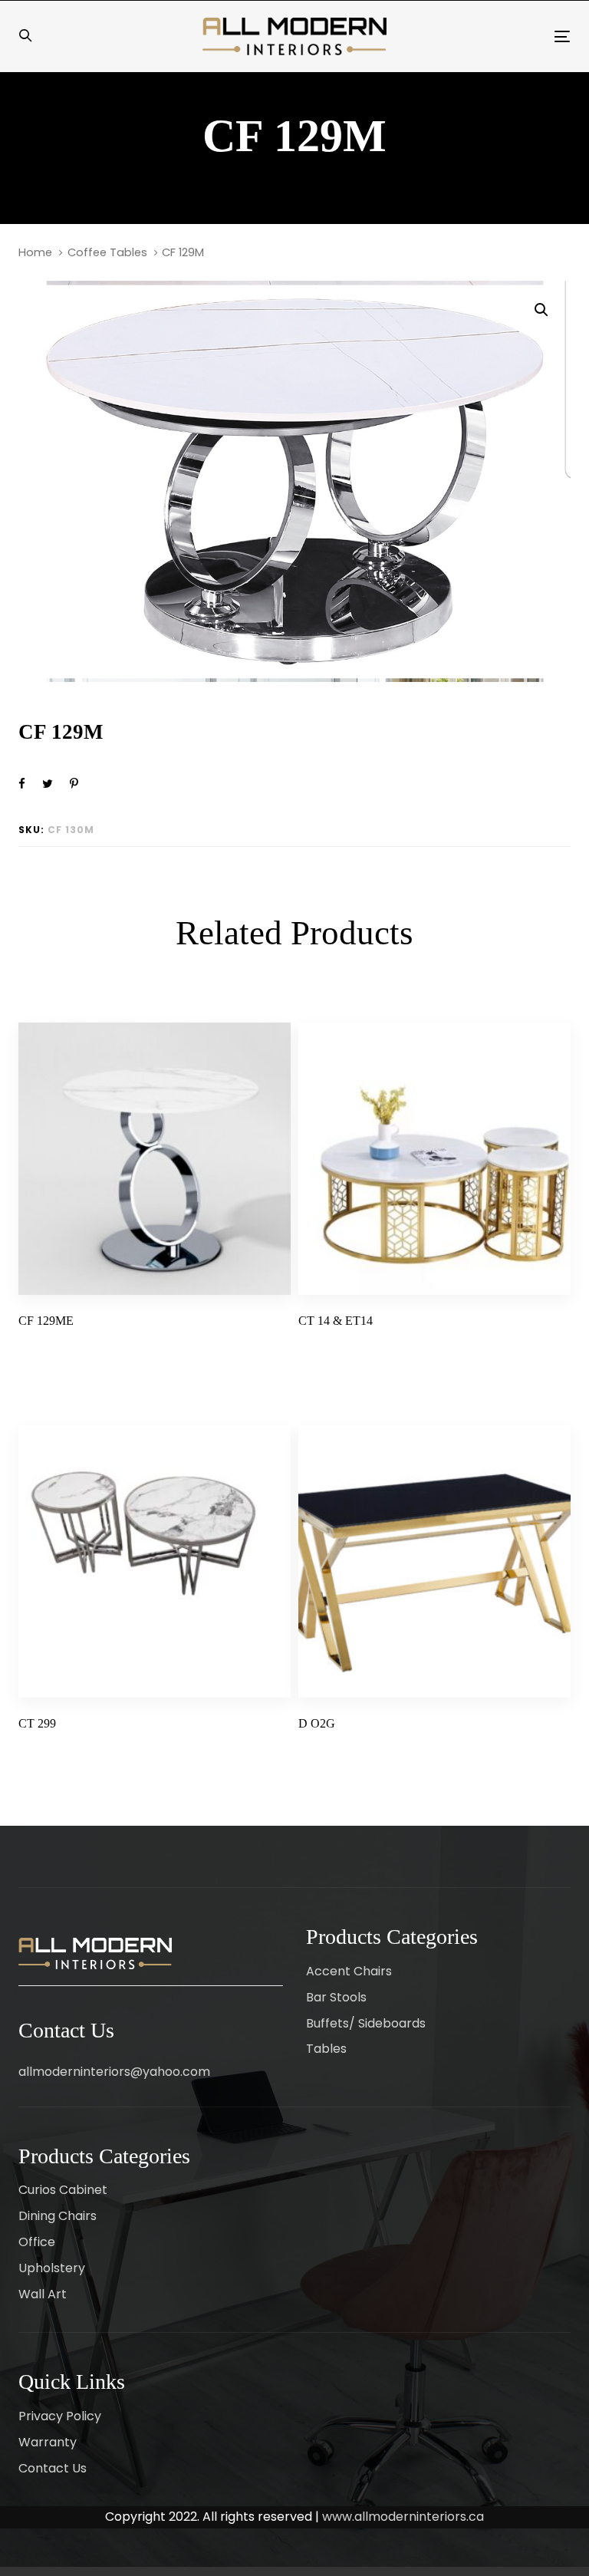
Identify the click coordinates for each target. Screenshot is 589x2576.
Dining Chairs (58, 2216)
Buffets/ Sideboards (366, 2023)
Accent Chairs (349, 1971)
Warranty (48, 2442)
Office (37, 2242)
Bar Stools (336, 1997)
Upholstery (52, 2268)
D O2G (317, 1723)
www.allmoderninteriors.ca (403, 2517)
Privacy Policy (60, 2416)
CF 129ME (46, 1321)
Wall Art (43, 2294)
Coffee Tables (107, 252)
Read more (52, 1349)
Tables (326, 2049)
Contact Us (53, 2468)
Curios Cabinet (63, 2190)
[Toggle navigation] (478, 36)
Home (35, 252)
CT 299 (37, 1723)
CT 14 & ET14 (336, 1321)
